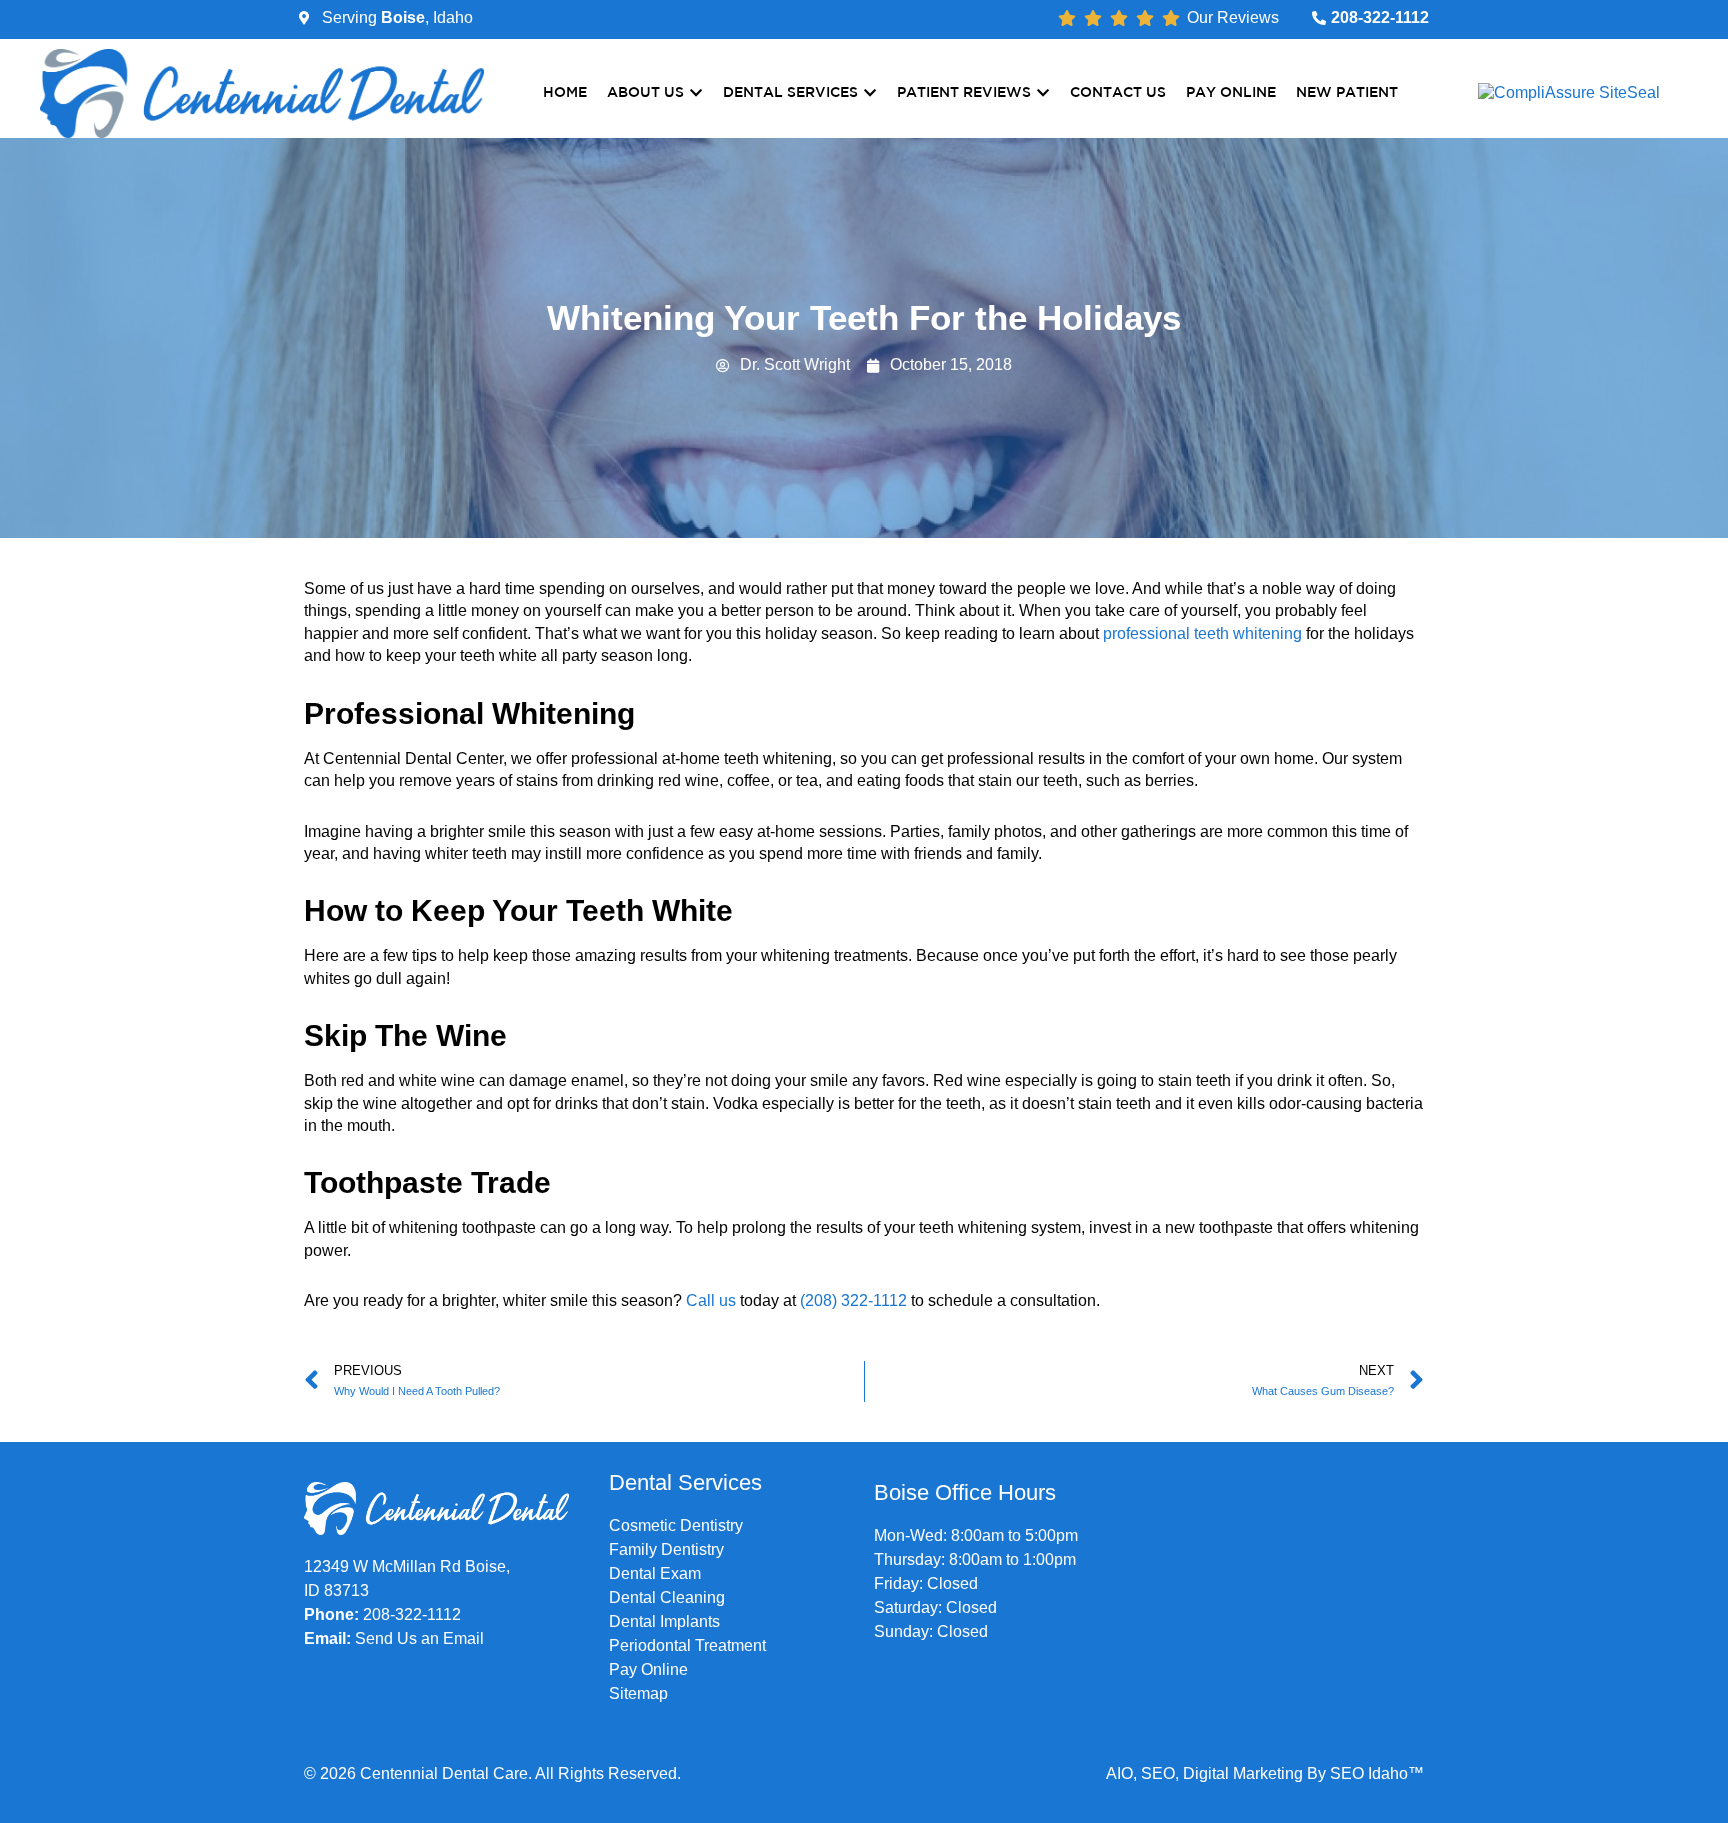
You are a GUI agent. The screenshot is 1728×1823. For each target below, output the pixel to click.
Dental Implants (664, 1621)
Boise (403, 17)
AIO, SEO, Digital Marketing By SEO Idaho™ (1265, 1773)
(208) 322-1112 (853, 1300)
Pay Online (648, 1669)
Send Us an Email (419, 1638)
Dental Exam (655, 1573)
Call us (711, 1300)
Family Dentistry (666, 1549)
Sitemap (638, 1693)
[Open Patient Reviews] (1043, 93)
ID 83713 (336, 1590)
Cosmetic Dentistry (676, 1525)
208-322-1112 (412, 1614)
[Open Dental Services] (870, 93)
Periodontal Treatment (687, 1645)
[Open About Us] (696, 93)
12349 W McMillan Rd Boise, (407, 1566)
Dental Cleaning (667, 1597)
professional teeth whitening (1202, 633)
